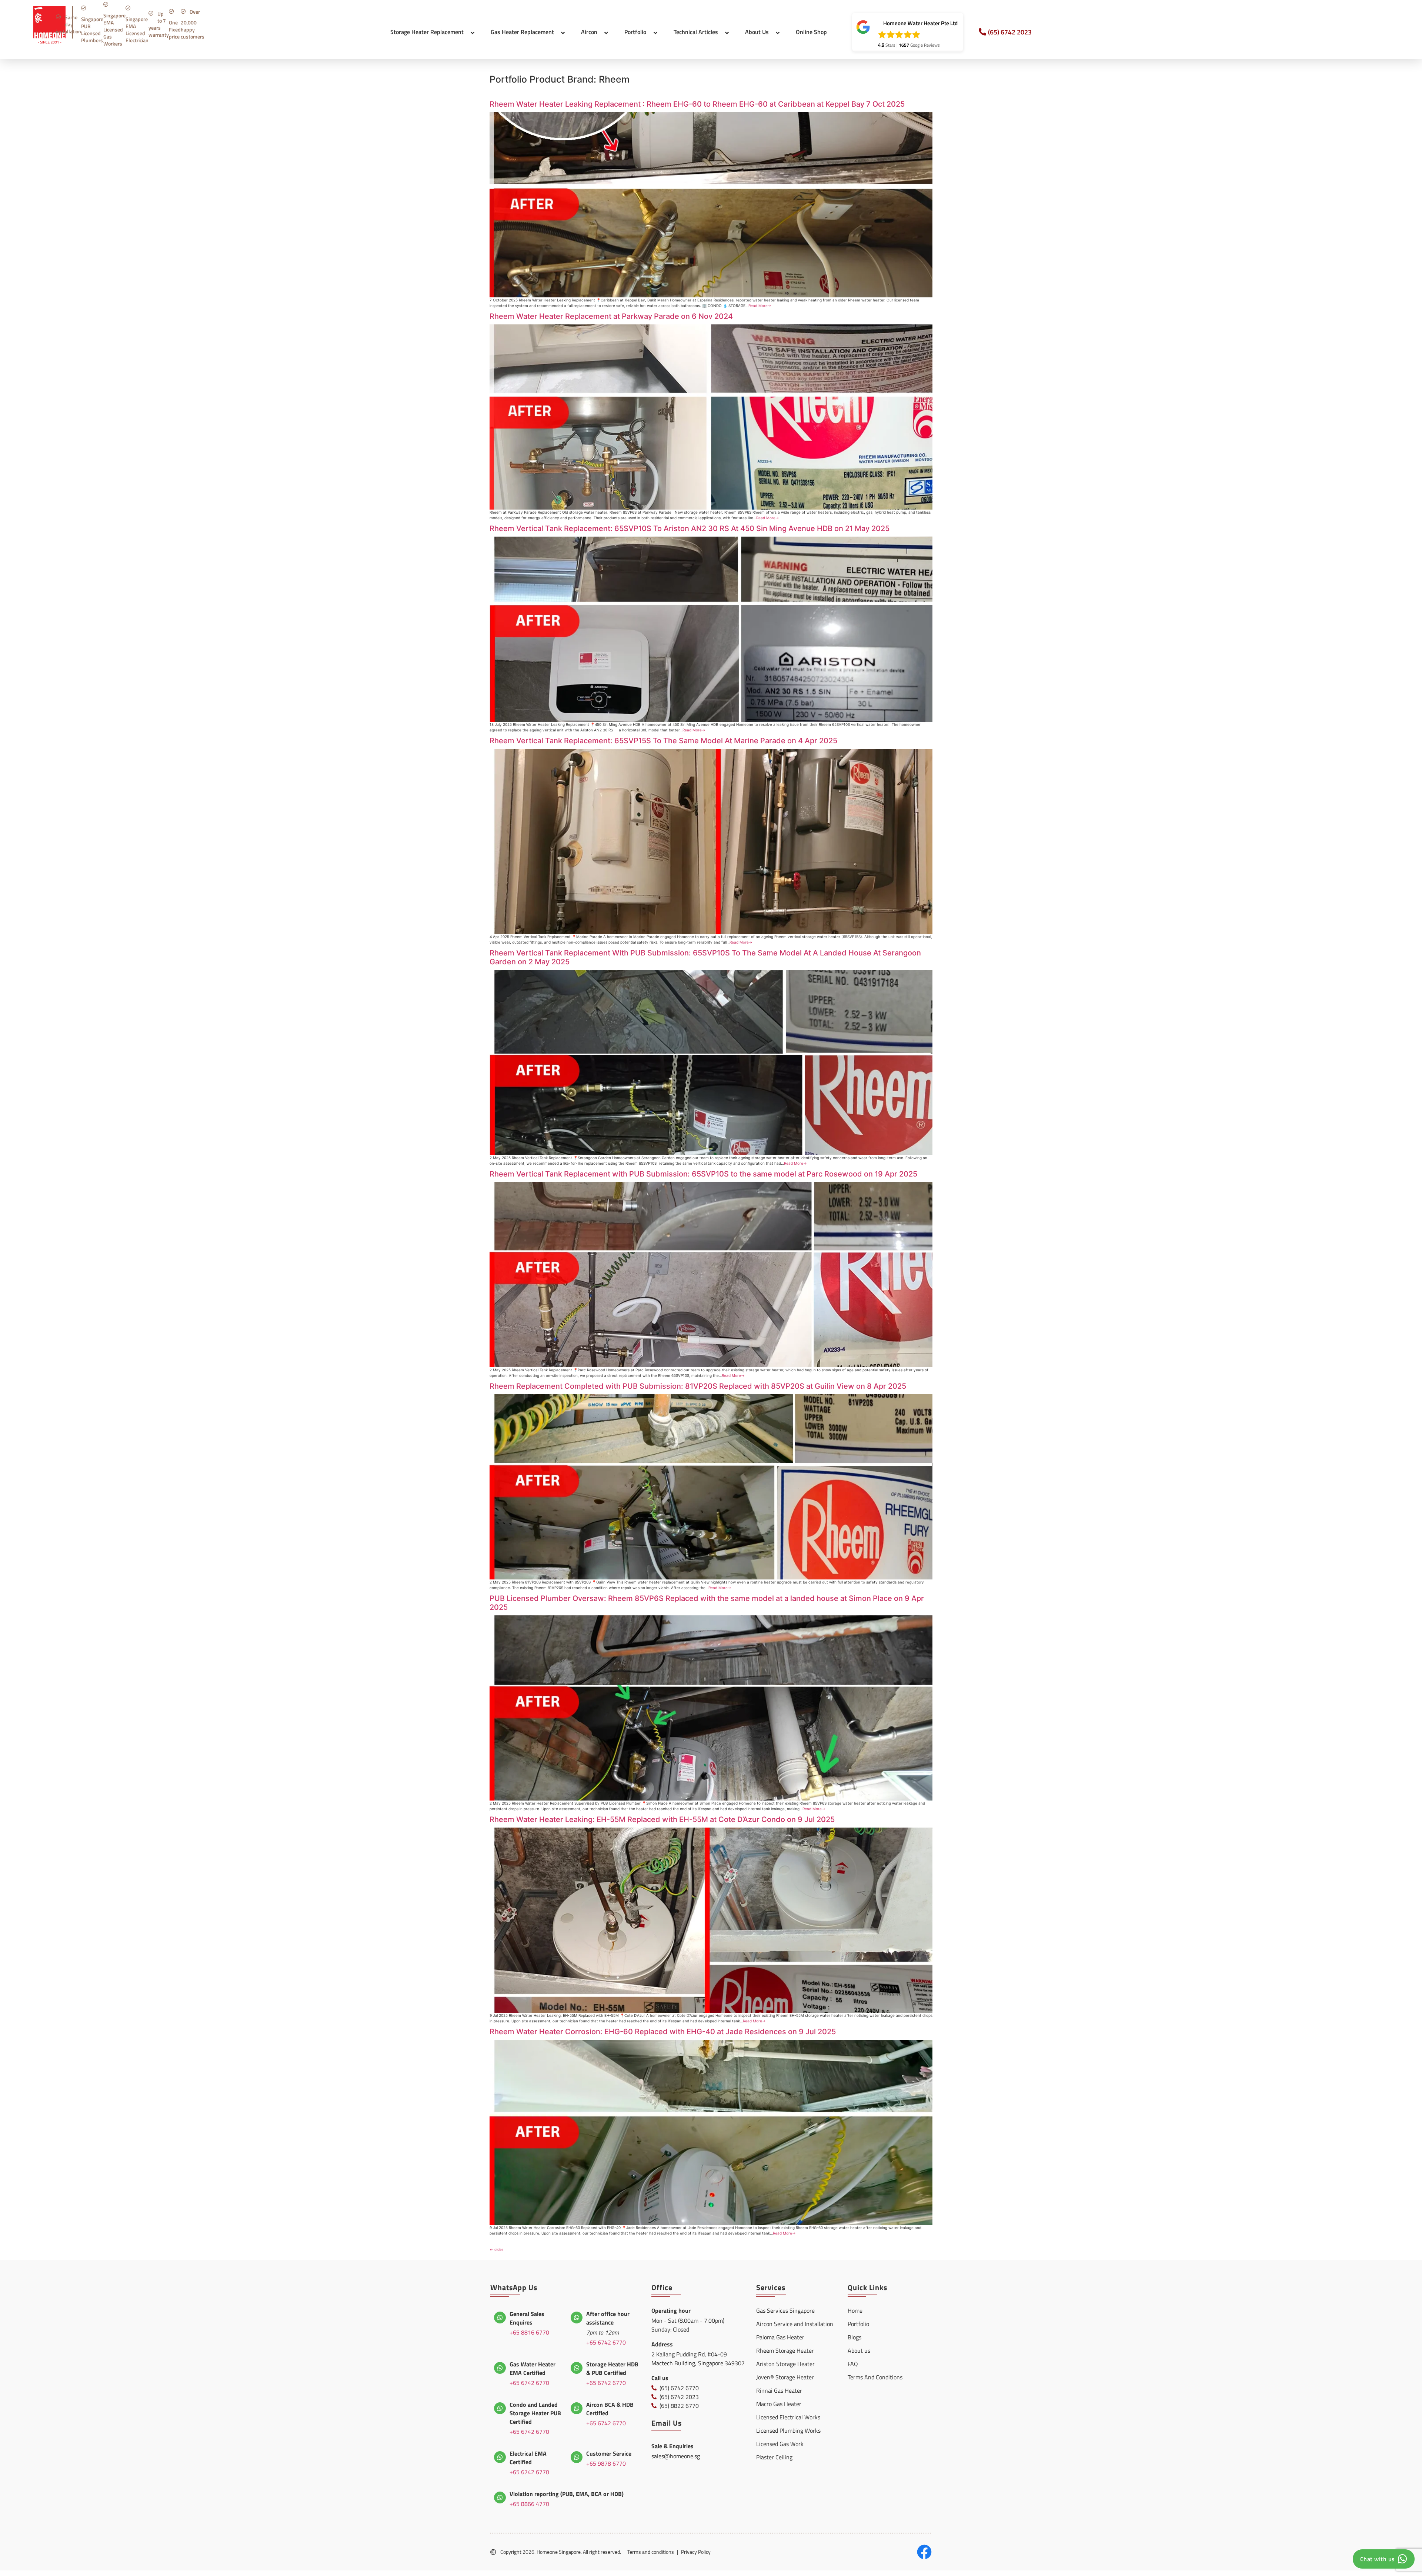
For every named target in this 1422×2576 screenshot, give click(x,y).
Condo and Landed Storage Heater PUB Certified (535, 2413)
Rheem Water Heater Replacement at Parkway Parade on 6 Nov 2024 (611, 316)
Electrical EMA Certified (528, 2458)
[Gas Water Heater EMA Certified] (500, 2368)
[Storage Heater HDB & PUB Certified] (577, 2368)
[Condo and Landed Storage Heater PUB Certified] (500, 2408)
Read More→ (760, 306)
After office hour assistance (608, 2318)
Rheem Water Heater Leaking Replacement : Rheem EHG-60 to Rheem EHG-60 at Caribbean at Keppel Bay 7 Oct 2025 (697, 104)
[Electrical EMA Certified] (500, 2457)
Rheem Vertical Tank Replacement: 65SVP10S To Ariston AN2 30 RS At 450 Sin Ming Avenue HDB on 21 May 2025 (690, 528)
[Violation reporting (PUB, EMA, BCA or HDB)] (500, 2497)
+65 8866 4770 (529, 2504)
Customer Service (609, 2453)
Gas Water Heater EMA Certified (533, 2368)
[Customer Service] (577, 2457)
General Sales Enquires (527, 2318)
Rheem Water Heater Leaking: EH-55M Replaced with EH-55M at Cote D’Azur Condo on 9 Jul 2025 (662, 1819)
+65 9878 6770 (606, 2463)
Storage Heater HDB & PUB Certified (612, 2368)
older (496, 2249)
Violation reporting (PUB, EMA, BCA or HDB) (567, 2494)
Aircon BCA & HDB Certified (610, 2409)
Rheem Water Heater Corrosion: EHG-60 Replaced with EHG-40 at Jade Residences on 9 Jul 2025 (663, 2032)
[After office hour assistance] (577, 2318)
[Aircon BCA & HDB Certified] (577, 2408)
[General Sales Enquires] (500, 2318)
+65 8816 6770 (529, 2332)
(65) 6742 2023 (1010, 32)
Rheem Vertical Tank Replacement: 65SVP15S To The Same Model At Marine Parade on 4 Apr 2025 (663, 741)
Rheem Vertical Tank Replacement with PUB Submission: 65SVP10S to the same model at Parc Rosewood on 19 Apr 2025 (703, 1174)
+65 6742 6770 (606, 2342)
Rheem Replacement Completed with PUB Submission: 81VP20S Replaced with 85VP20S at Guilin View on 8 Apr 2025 (698, 1386)
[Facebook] (924, 2552)
